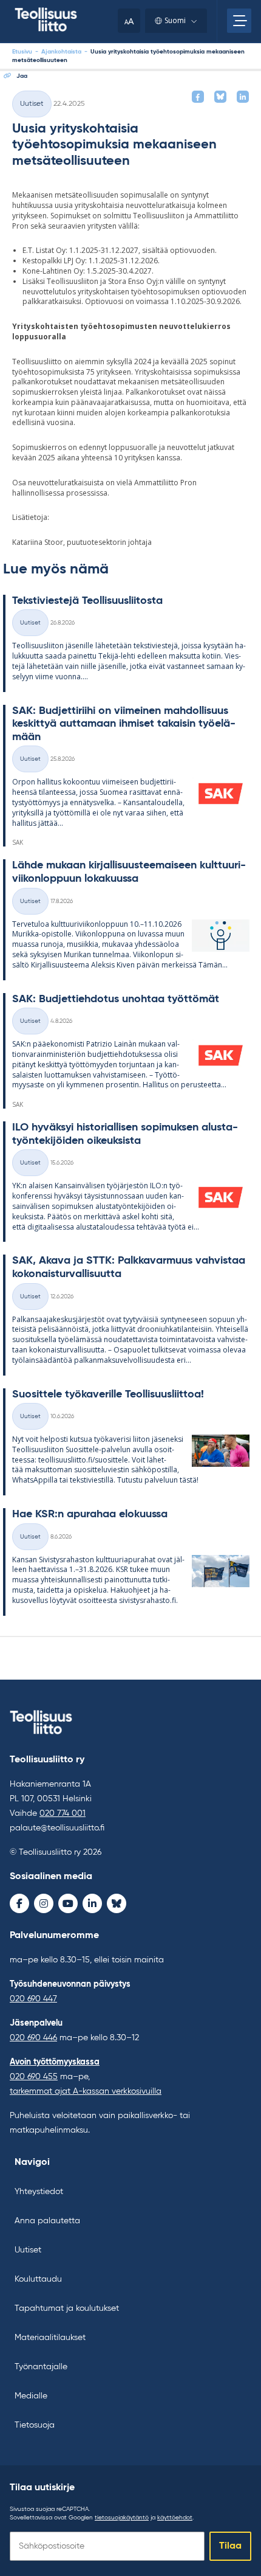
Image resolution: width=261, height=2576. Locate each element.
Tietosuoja (35, 2425)
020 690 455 (34, 2077)
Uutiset (32, 104)
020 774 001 (63, 1813)
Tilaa (230, 2546)
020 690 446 (33, 2038)
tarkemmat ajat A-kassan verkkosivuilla (86, 2091)
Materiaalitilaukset (50, 2338)
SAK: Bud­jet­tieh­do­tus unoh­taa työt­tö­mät (116, 999)
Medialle (31, 2396)
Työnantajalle (41, 2367)
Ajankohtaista (61, 52)
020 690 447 (33, 1999)
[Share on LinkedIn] (243, 97)
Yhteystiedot (39, 2192)
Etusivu (22, 52)
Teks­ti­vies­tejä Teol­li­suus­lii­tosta (87, 601)
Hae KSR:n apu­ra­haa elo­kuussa (90, 1514)
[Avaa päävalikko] (239, 21)
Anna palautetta (47, 2221)
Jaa (22, 76)
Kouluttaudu (38, 2279)
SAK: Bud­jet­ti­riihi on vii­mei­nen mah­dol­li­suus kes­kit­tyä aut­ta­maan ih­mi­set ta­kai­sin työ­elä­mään (124, 724)
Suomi (175, 20)
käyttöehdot (175, 2518)
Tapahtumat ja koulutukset (67, 2308)
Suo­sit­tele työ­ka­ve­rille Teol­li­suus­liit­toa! (108, 1394)
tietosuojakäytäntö (122, 2518)
